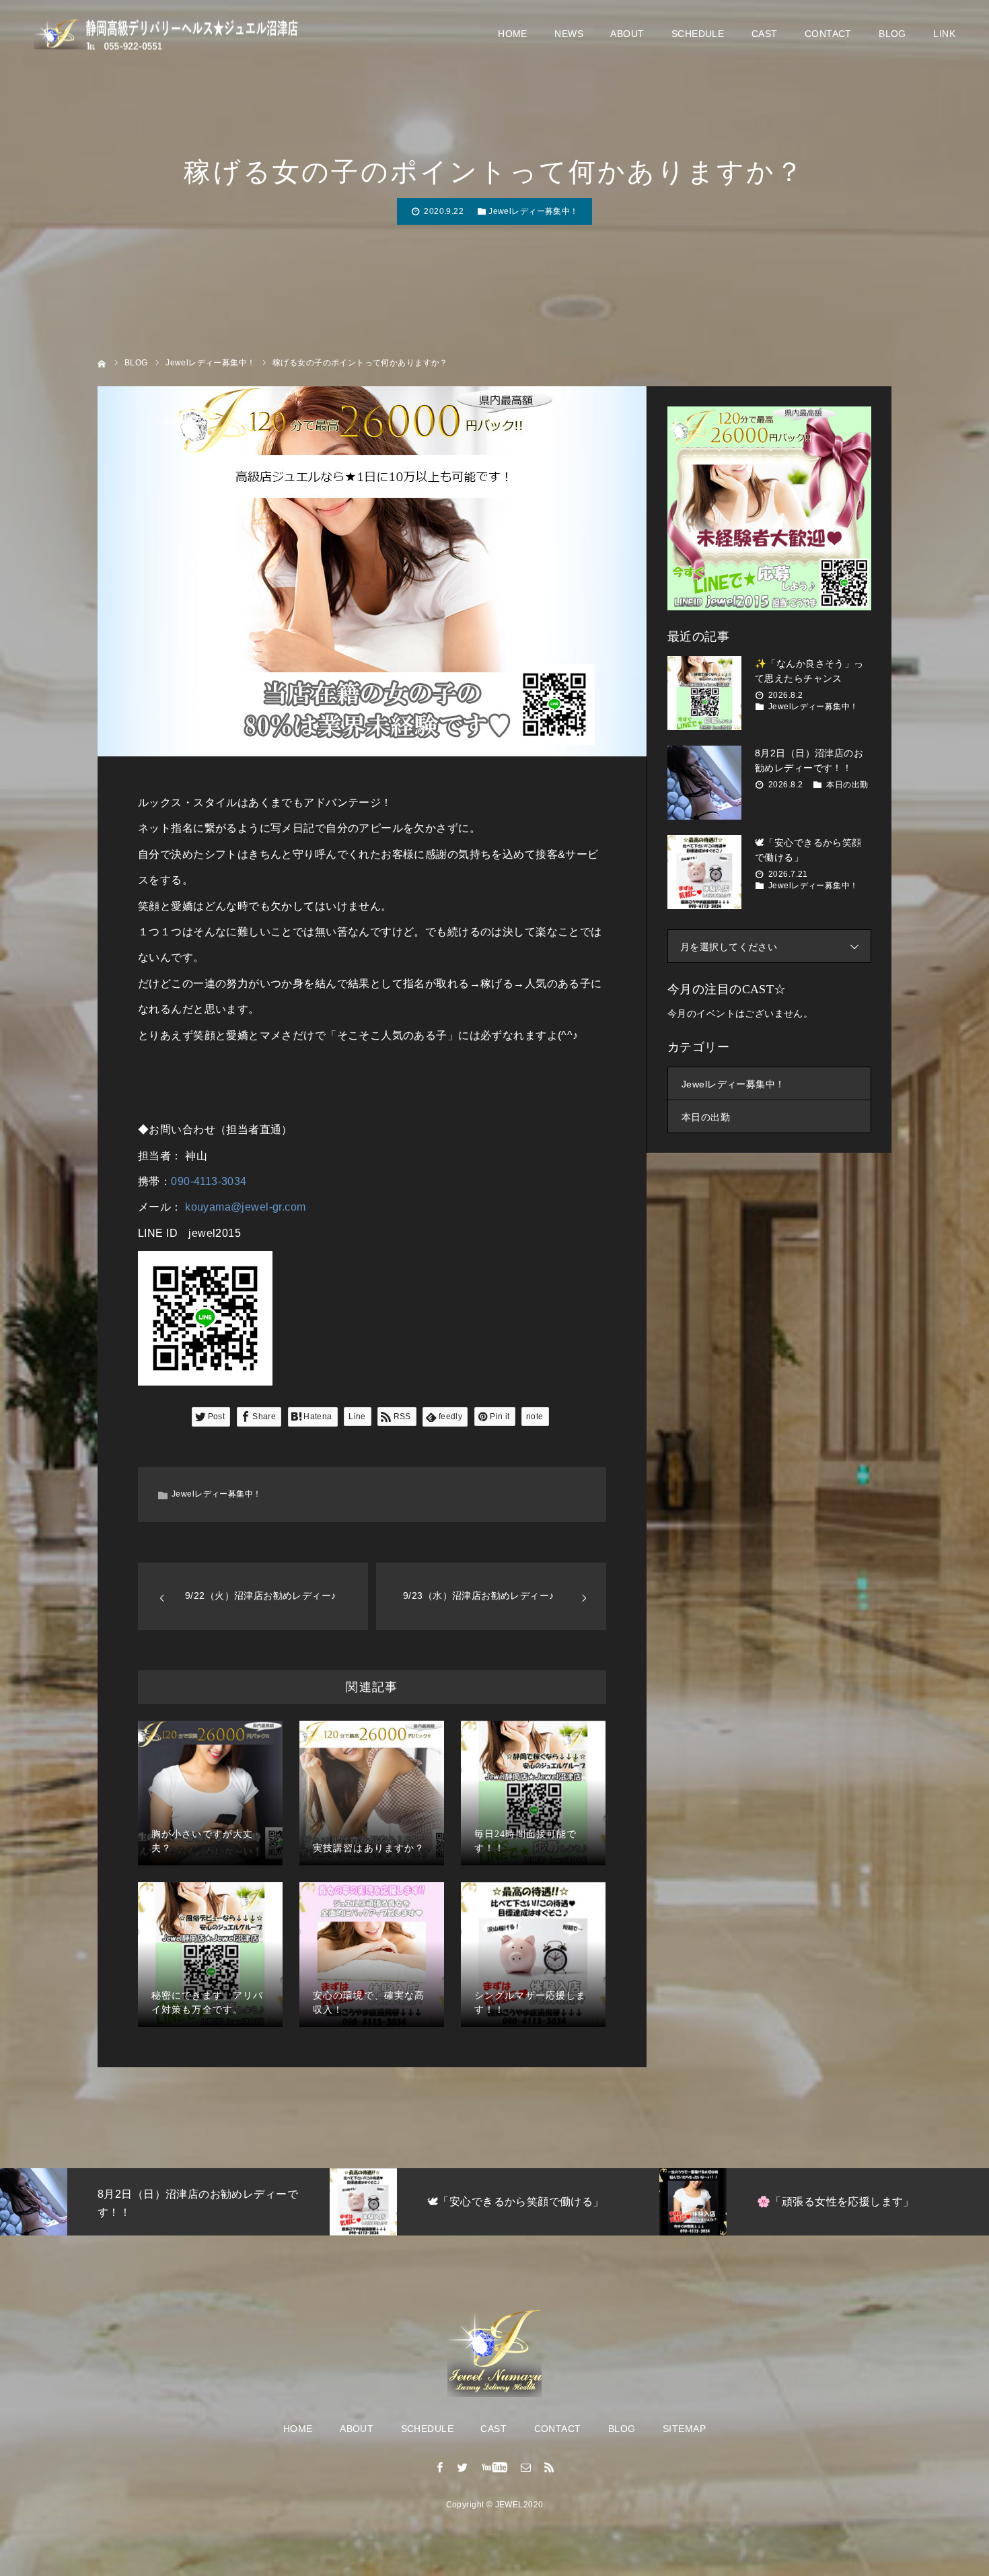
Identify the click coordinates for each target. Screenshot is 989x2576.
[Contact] (526, 2467)
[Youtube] (495, 2467)
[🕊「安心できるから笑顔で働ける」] (704, 872)
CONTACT (828, 34)
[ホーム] (102, 362)
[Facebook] (440, 2467)
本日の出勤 (847, 785)
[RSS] (549, 2467)
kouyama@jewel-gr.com (245, 1207)
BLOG (892, 34)
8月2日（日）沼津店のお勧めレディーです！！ (809, 760)
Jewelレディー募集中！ (533, 211)
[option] (274, 2202)
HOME (513, 34)
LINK (944, 34)
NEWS (569, 34)
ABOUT (627, 34)
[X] (463, 2467)
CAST (765, 34)
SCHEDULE (698, 34)
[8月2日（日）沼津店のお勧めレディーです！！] (704, 783)
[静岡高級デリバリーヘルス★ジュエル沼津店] (168, 34)
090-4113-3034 (209, 1181)
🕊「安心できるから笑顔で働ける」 (808, 850)
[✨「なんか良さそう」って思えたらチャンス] (704, 693)
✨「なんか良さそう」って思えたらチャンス (809, 671)
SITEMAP (684, 2429)
